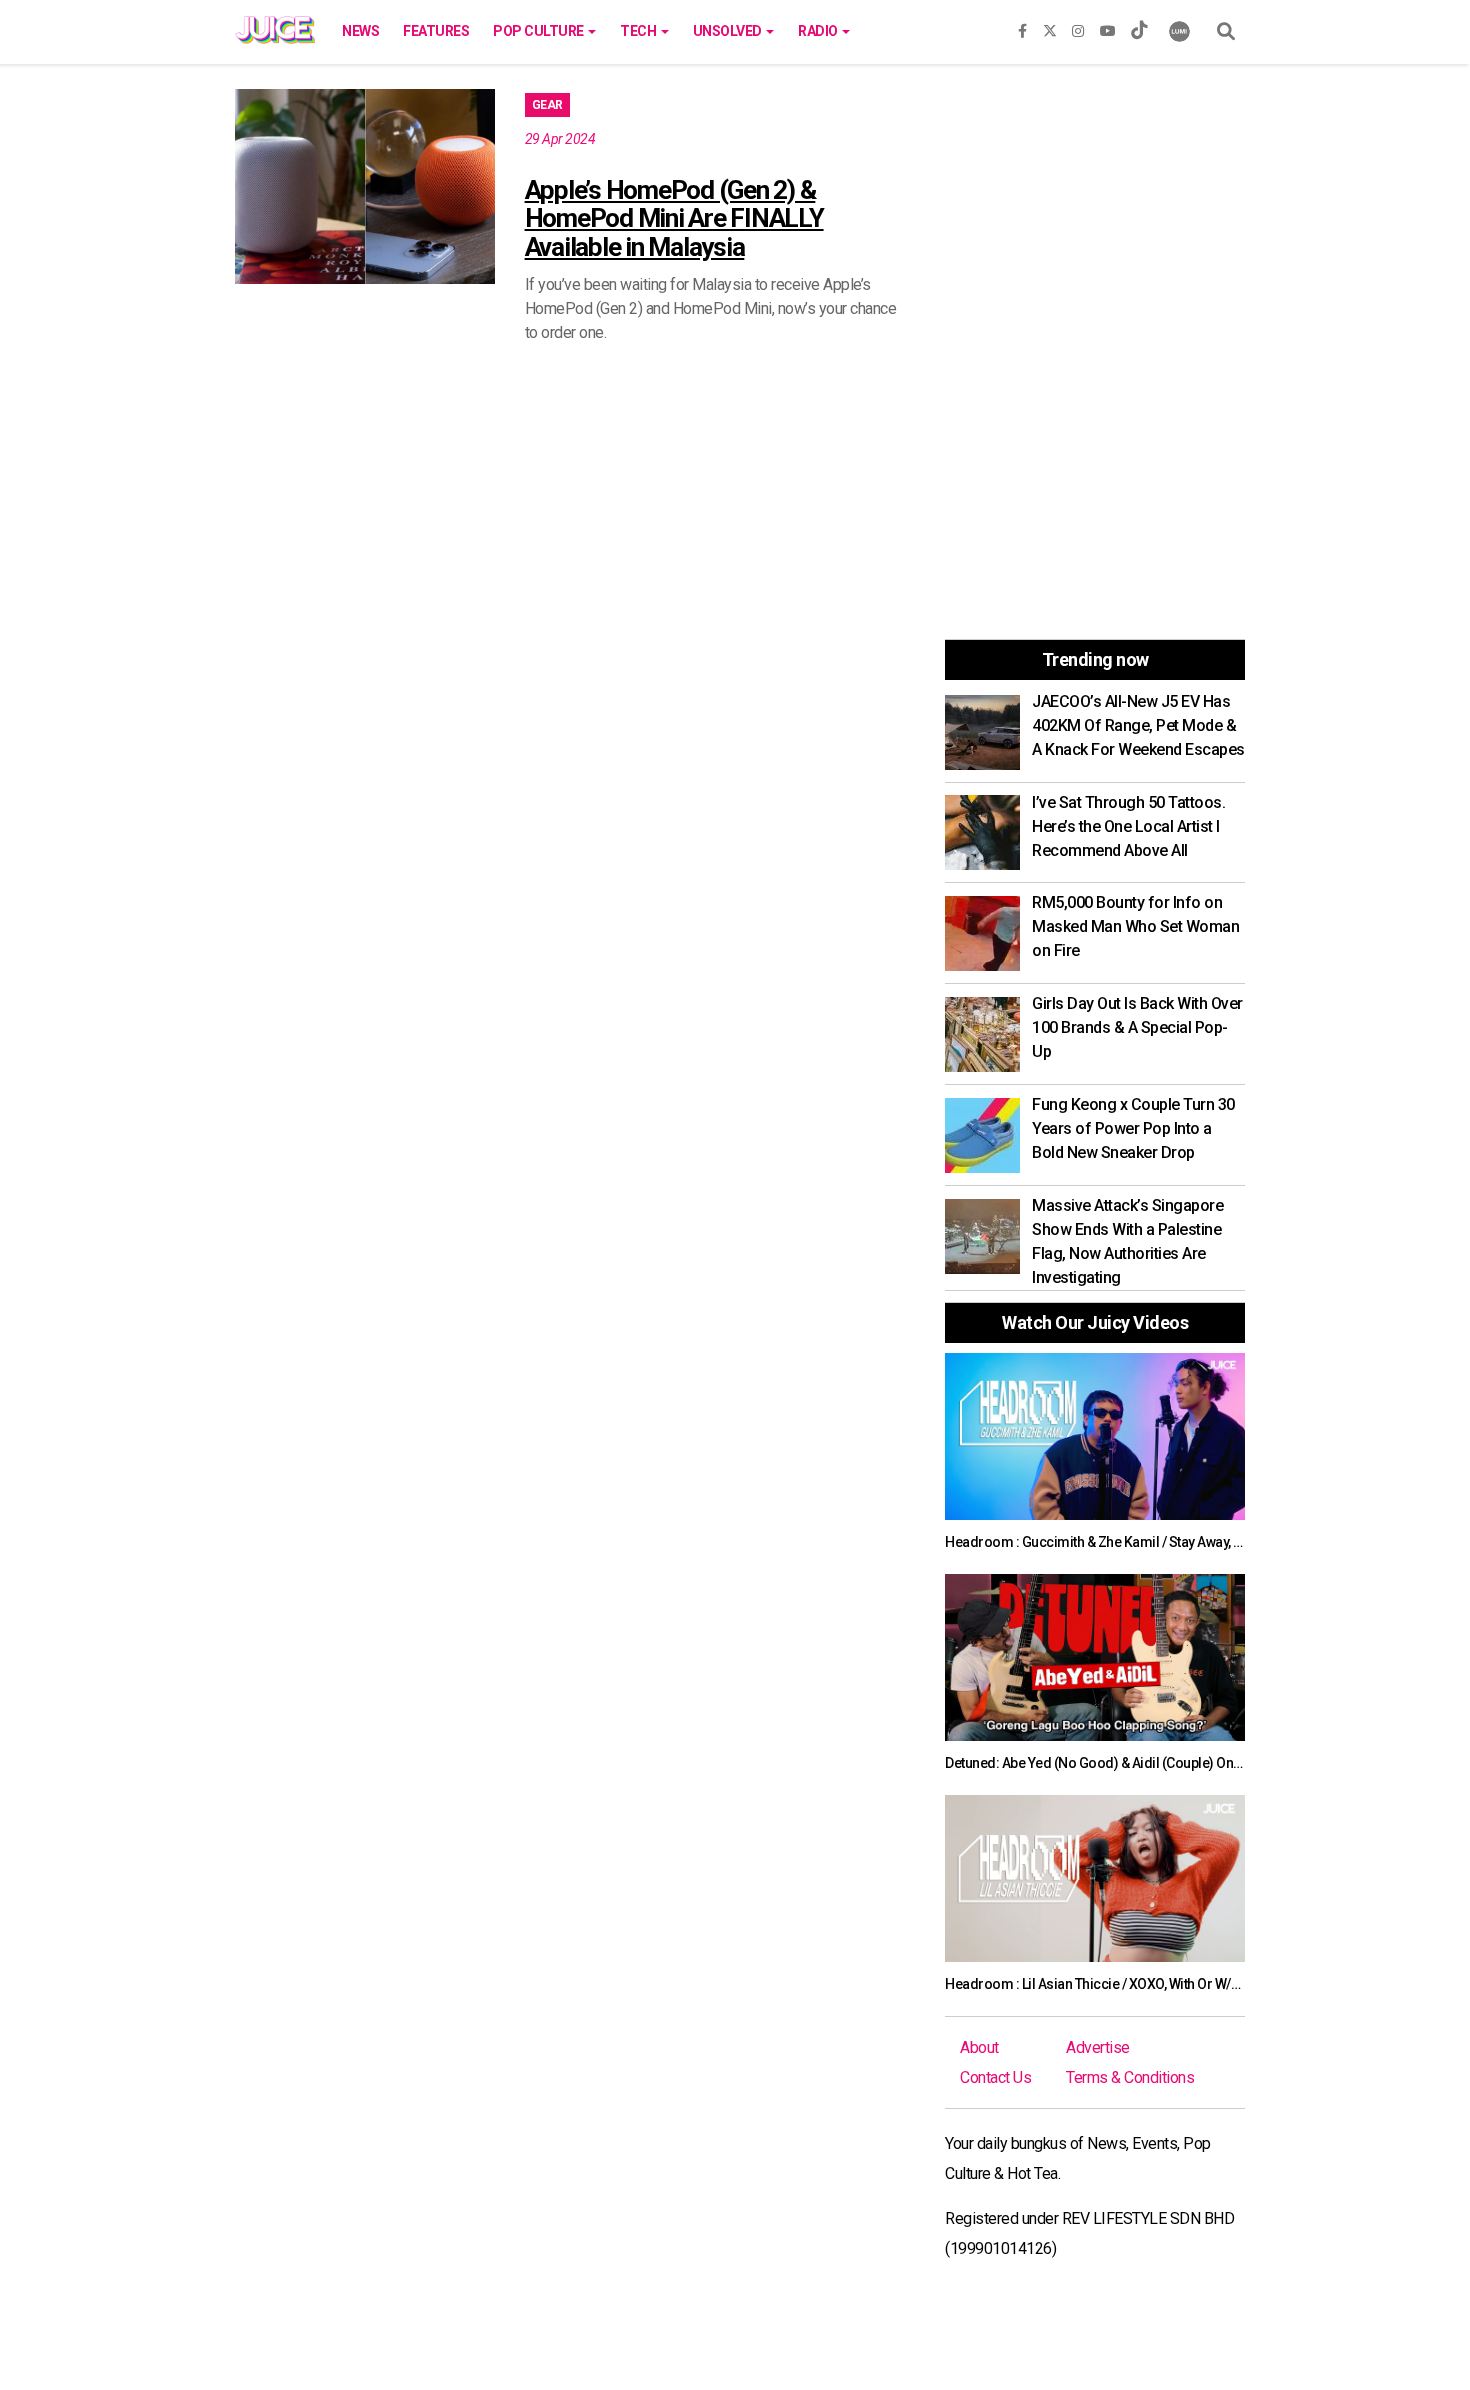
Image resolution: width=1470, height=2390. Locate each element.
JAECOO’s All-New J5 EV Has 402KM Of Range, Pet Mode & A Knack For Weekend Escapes (1138, 725)
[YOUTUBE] (1108, 27)
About (979, 2047)
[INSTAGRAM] (1078, 27)
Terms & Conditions (1130, 2077)
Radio (819, 31)
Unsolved (729, 31)
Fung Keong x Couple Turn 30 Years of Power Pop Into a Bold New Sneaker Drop (1133, 1128)
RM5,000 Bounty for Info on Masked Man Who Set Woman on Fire (1135, 926)
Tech (639, 31)
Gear (547, 105)
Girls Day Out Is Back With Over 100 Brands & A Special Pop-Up (1137, 1027)
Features (436, 31)
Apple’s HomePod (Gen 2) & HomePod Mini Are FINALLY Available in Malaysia (674, 218)
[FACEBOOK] (1022, 27)
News (360, 31)
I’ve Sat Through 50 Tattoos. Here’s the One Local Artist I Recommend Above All (1128, 826)
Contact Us (995, 2077)
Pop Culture (539, 31)
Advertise (1098, 2047)
